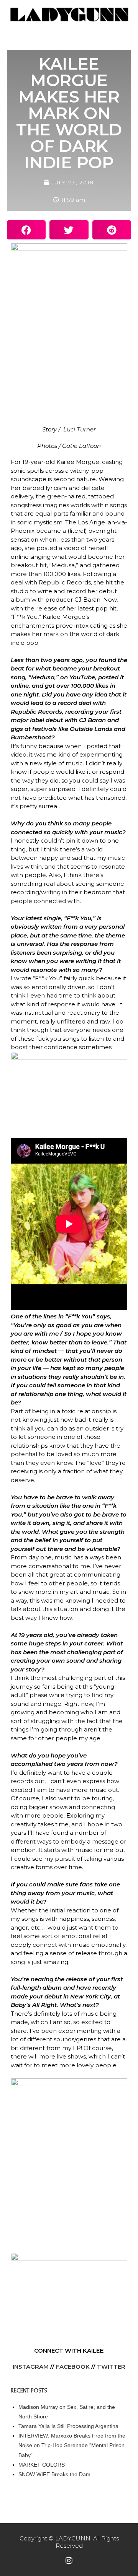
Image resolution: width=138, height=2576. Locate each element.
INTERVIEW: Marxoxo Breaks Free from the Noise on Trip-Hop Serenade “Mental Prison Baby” (72, 2445)
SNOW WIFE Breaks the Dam (54, 2474)
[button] (26, 230)
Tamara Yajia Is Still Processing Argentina (68, 2426)
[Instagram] (69, 2561)
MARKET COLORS (42, 2465)
